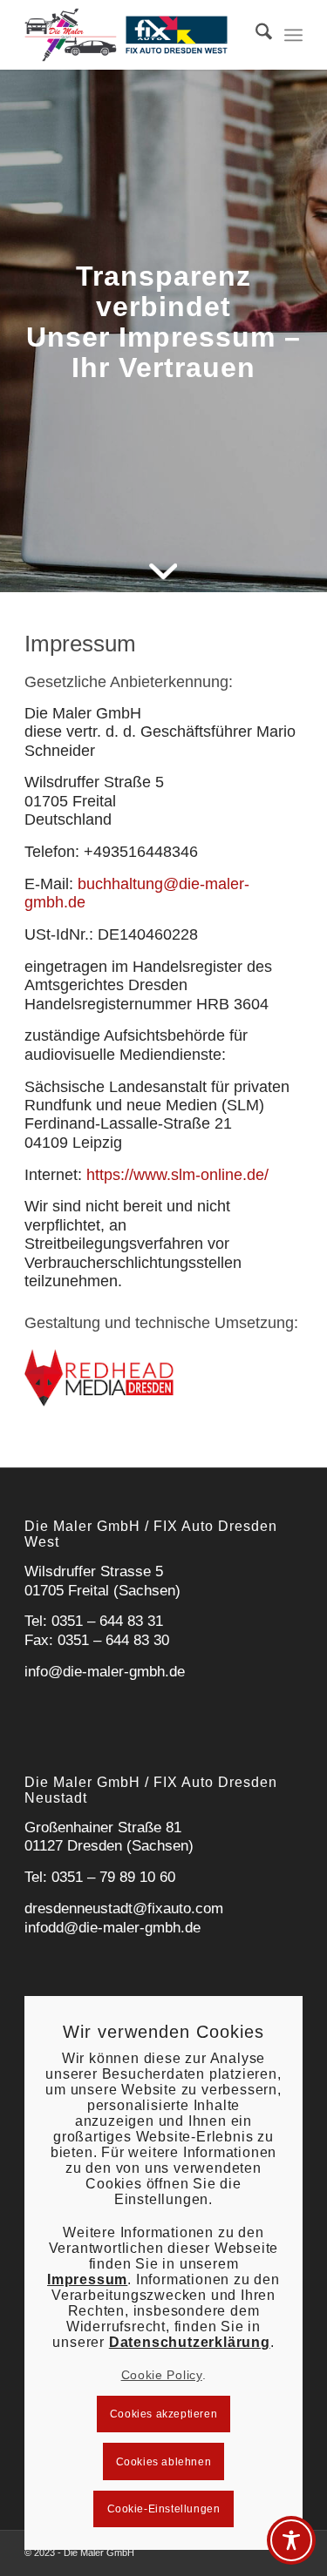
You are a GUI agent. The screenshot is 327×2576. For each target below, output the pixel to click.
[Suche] (255, 35)
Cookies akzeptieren (163, 2414)
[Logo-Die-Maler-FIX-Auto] (136, 35)
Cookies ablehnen (164, 2462)
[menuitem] (255, 35)
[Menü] (293, 35)
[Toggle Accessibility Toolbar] (291, 2540)
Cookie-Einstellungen (164, 2509)
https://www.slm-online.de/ (177, 1175)
